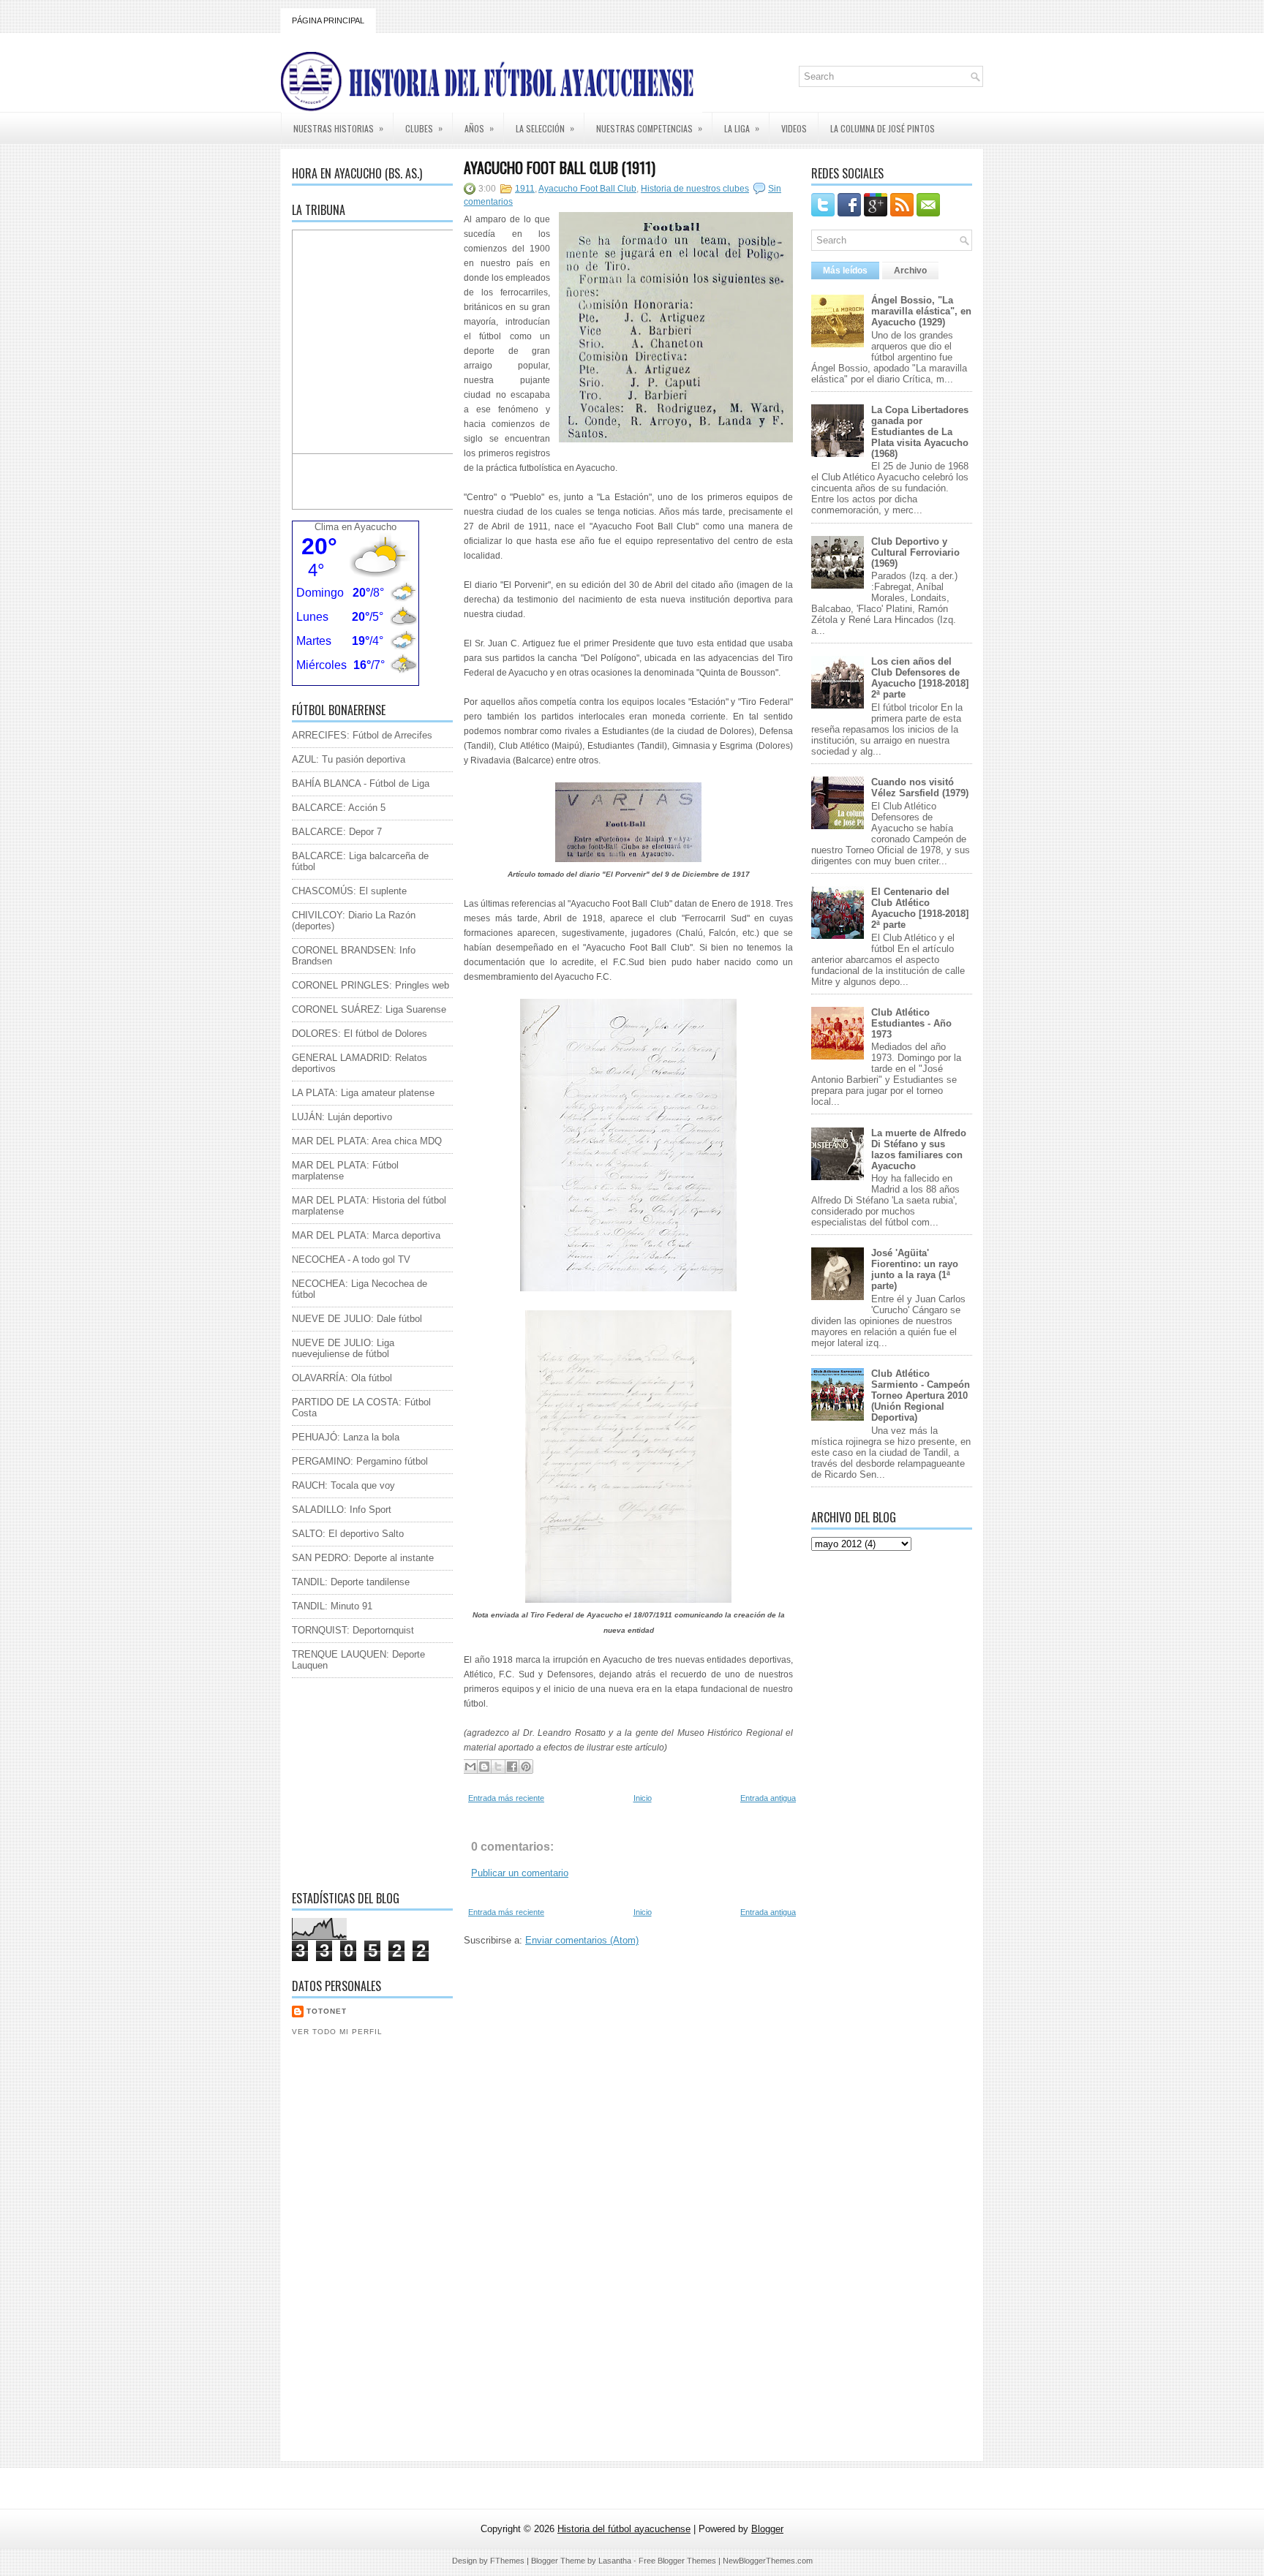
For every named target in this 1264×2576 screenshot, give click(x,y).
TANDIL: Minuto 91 (332, 1606)
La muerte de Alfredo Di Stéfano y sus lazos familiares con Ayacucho (919, 1149)
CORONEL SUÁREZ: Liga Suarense (369, 1009)
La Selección (545, 128)
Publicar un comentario (520, 1873)
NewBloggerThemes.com (768, 2561)
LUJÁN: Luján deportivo (342, 1117)
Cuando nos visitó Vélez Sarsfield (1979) (920, 787)
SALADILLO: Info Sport (342, 1510)
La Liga (742, 128)
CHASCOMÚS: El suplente (349, 891)
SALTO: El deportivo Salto (348, 1534)
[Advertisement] (383, 1780)
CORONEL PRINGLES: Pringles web (370, 985)
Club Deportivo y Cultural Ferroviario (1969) (915, 552)
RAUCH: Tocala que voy (343, 1485)
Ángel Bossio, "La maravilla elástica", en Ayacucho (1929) (921, 311)
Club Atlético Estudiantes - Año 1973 (911, 1023)
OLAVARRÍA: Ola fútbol (342, 1378)
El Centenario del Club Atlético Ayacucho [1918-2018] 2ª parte (920, 908)
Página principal (328, 20)
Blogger (767, 2529)
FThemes (507, 2561)
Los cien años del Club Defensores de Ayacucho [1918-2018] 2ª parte (920, 678)
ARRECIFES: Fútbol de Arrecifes (362, 735)
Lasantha (615, 2561)
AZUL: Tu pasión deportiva (349, 759)
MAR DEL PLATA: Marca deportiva (366, 1235)
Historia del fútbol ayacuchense (624, 2529)
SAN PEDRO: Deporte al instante (363, 1558)
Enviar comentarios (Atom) (582, 1940)
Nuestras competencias (649, 128)
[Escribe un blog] (484, 1767)
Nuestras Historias (338, 128)
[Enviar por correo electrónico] (470, 1767)
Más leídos (845, 271)
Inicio (643, 1798)
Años (479, 128)
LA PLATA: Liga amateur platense (363, 1093)
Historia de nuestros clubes (695, 189)
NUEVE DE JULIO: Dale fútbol (357, 1319)
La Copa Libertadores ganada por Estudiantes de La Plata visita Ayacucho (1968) (920, 432)
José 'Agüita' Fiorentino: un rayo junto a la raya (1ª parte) (915, 1269)
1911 (525, 189)
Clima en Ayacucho (355, 527)
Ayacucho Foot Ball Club (587, 189)
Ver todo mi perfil (337, 2032)
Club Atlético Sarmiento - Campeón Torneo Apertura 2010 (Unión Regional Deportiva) (921, 1395)
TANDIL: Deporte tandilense (351, 1582)
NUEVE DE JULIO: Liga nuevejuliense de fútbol (343, 1348)
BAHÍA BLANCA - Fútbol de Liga (361, 783)
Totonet (327, 2011)
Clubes (424, 128)
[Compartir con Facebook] (512, 1767)
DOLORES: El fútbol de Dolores (360, 1034)
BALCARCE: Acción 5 (339, 808)
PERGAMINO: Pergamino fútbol (360, 1461)
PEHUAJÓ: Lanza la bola (346, 1437)
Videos (794, 128)
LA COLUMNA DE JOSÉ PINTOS (883, 128)
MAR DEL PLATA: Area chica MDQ (367, 1141)
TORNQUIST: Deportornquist (353, 1630)
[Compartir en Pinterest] (526, 1767)
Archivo (910, 271)
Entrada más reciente (506, 1798)
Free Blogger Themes (677, 2561)
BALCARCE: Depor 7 (337, 832)
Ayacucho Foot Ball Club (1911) (560, 167)
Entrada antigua (768, 1798)
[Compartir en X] (498, 1767)
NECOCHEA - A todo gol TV (351, 1259)
